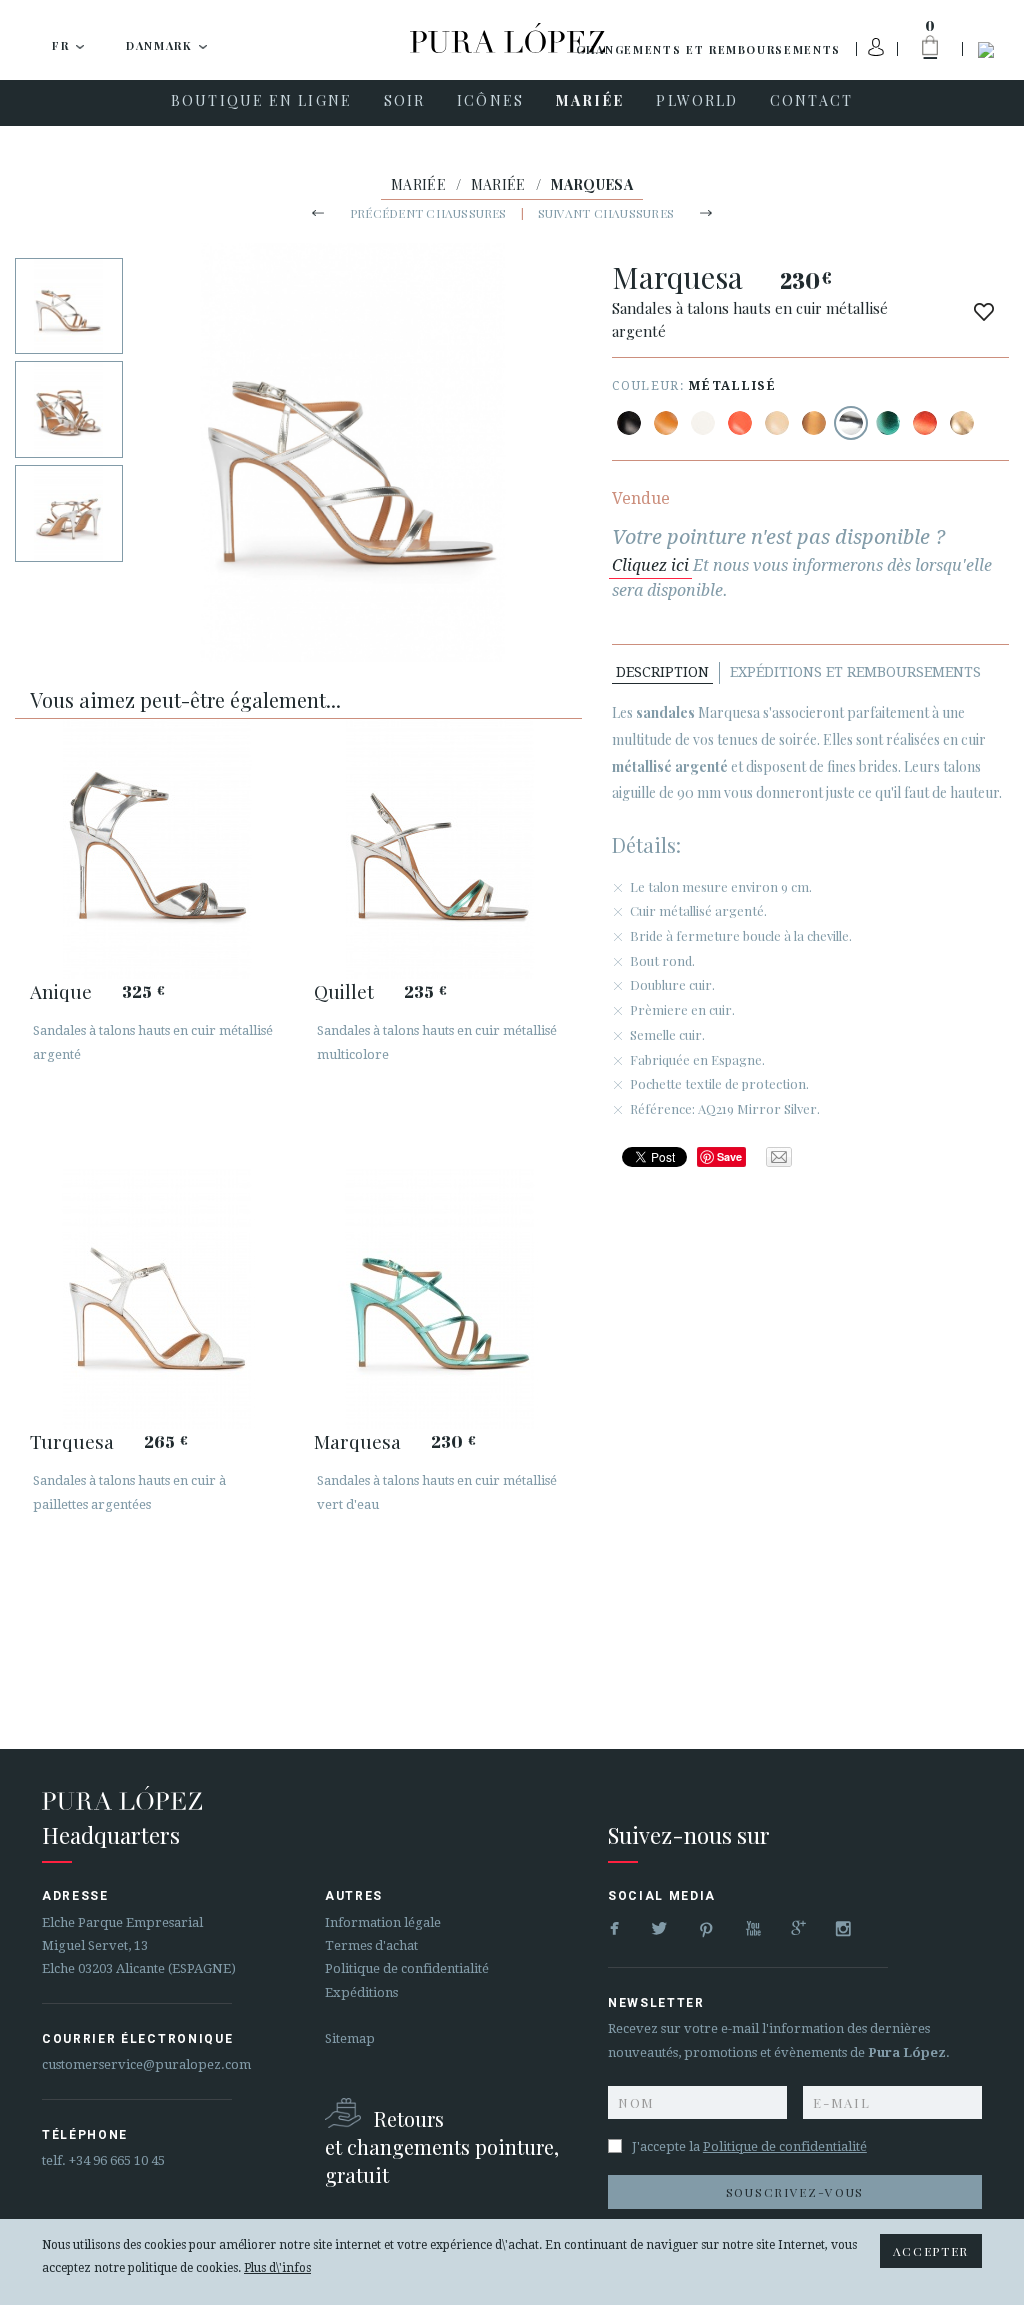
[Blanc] (703, 423)
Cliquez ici (650, 565)
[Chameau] (666, 423)
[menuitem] (261, 103)
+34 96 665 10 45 (117, 2160)
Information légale (383, 1922)
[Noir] (629, 423)
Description (662, 672)
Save (729, 1156)
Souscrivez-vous (795, 2192)
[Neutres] (777, 423)
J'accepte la (749, 2146)
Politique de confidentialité (407, 1968)
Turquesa (72, 1441)
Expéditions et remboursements (855, 672)
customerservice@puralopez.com (146, 2064)
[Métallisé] (814, 423)
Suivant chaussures (606, 213)
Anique (61, 991)
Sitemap (350, 2038)
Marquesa (357, 1441)
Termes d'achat (371, 1945)
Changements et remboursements (708, 49)
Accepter (931, 2251)
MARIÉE (418, 184)
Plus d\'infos (277, 2268)
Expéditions (361, 1992)
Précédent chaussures (428, 213)
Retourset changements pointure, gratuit (442, 2146)
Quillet (344, 991)
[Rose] (740, 423)
